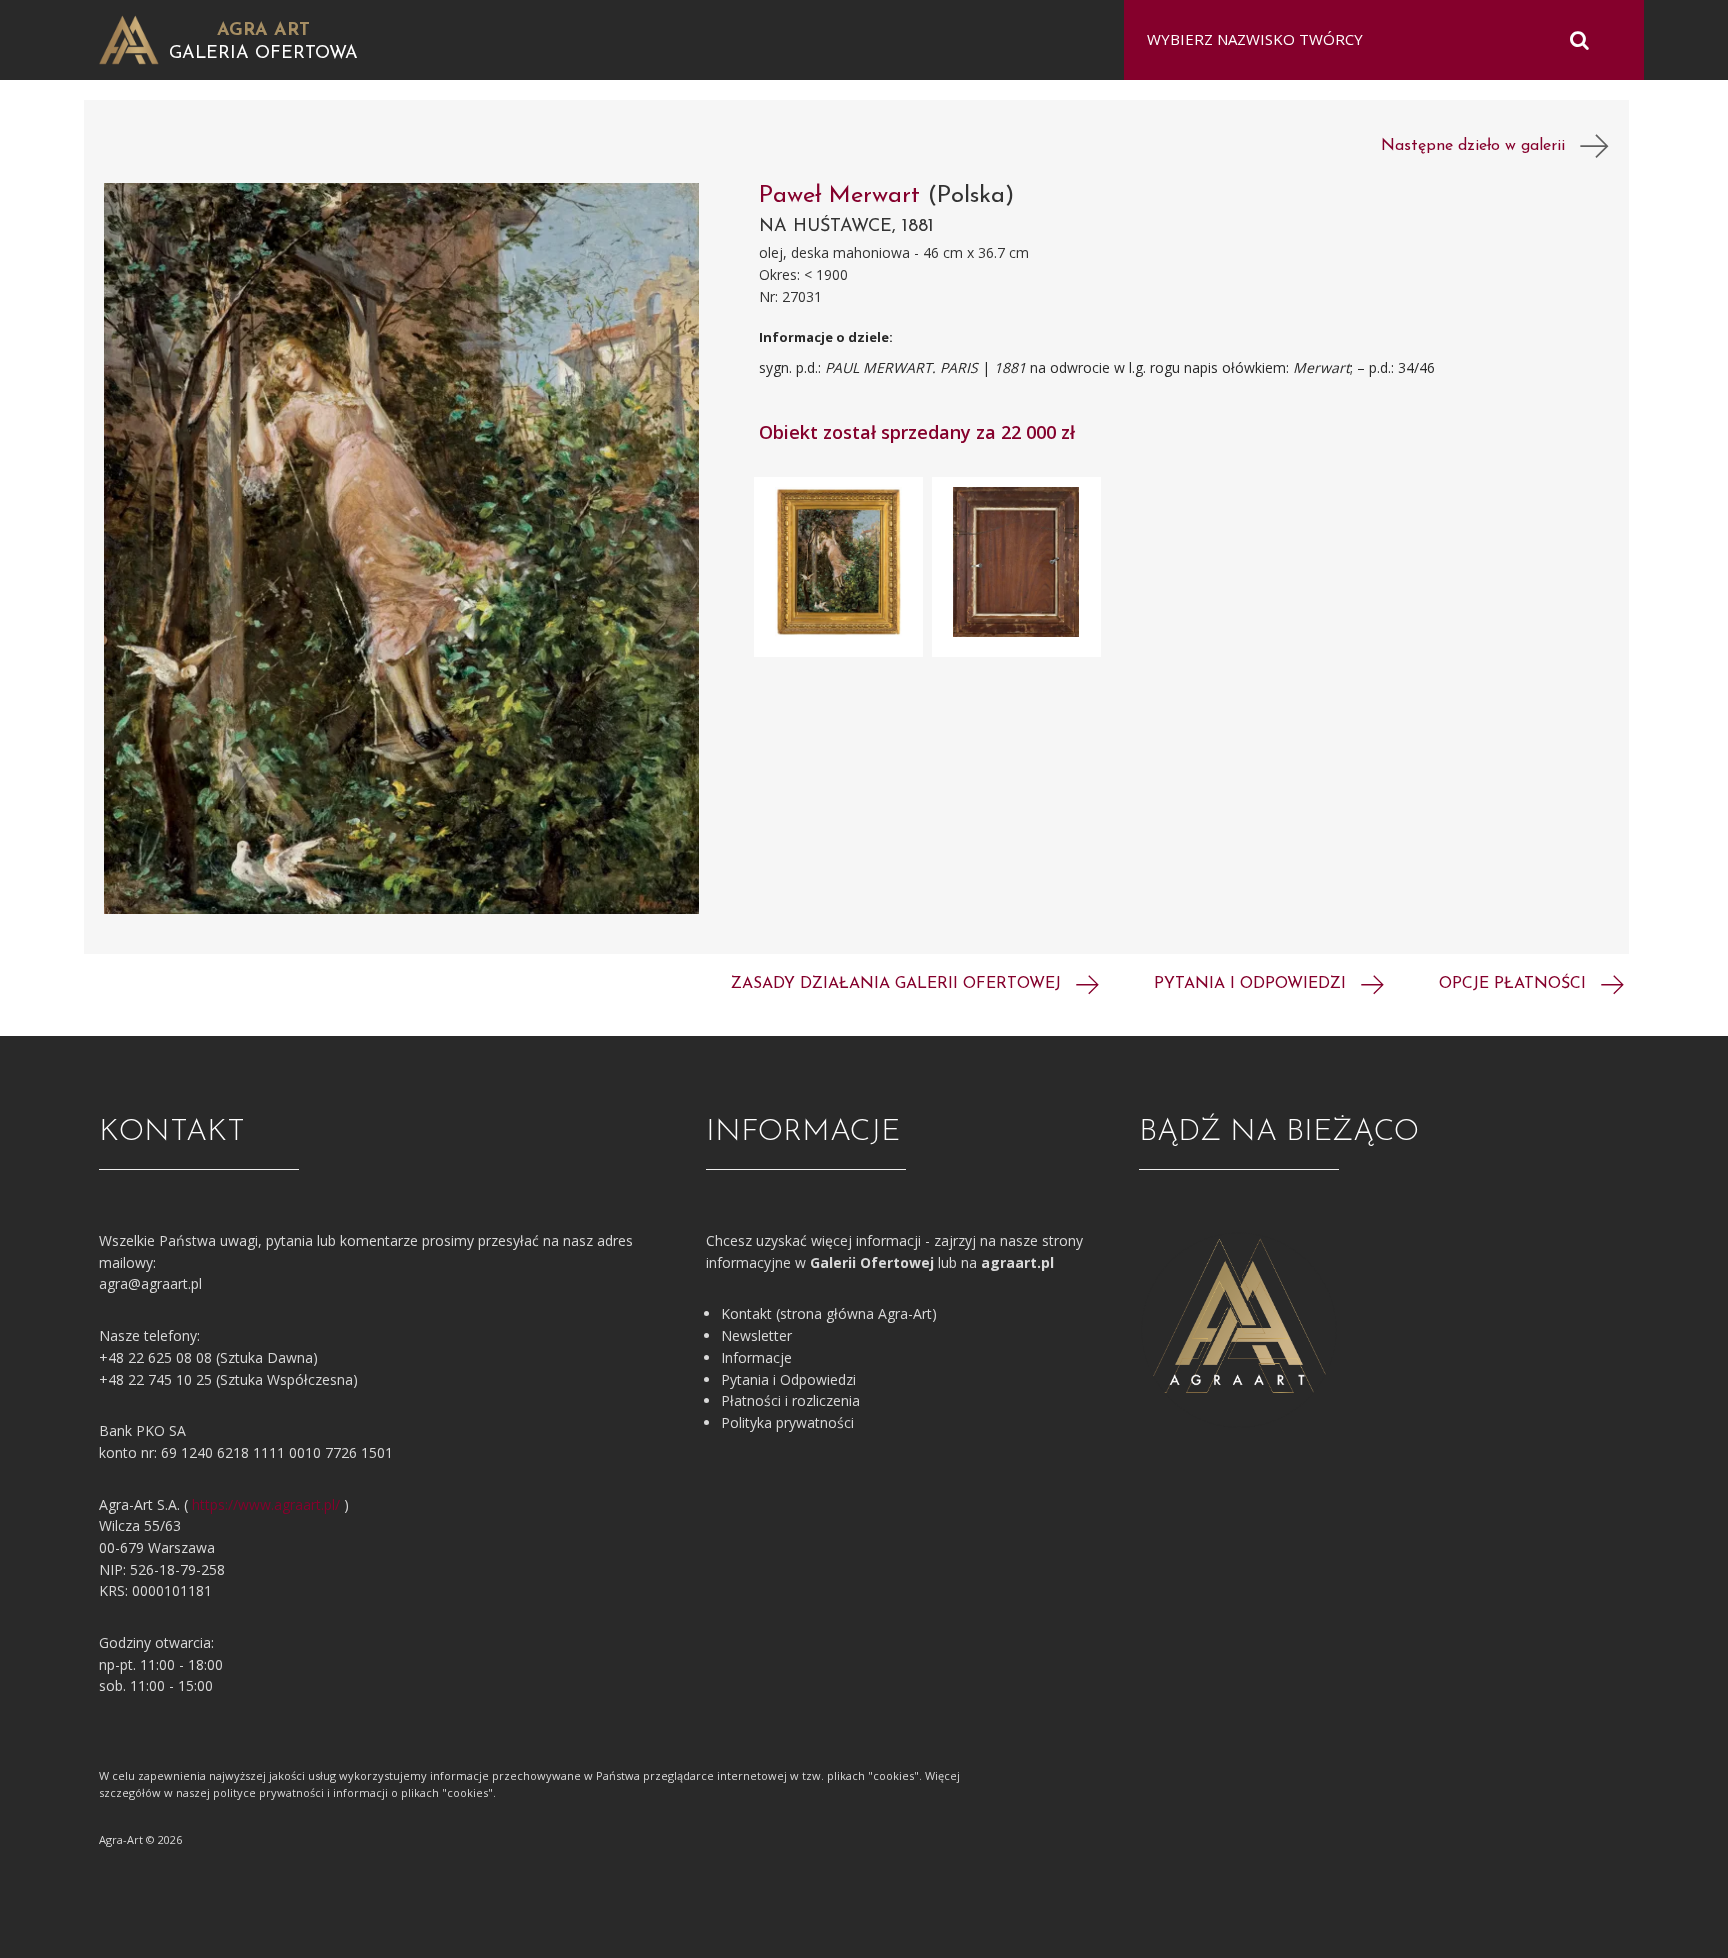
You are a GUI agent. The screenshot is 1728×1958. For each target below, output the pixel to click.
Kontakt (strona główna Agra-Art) (829, 1313)
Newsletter (756, 1335)
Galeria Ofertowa (263, 54)
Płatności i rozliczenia (790, 1400)
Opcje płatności (1515, 984)
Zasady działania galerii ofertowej (898, 984)
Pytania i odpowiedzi (1252, 984)
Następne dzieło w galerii (1480, 146)
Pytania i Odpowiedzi (788, 1379)
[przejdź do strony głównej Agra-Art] (129, 38)
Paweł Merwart (843, 196)
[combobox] (1371, 40)
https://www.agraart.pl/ (266, 1504)
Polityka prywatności (787, 1422)
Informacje (756, 1357)
